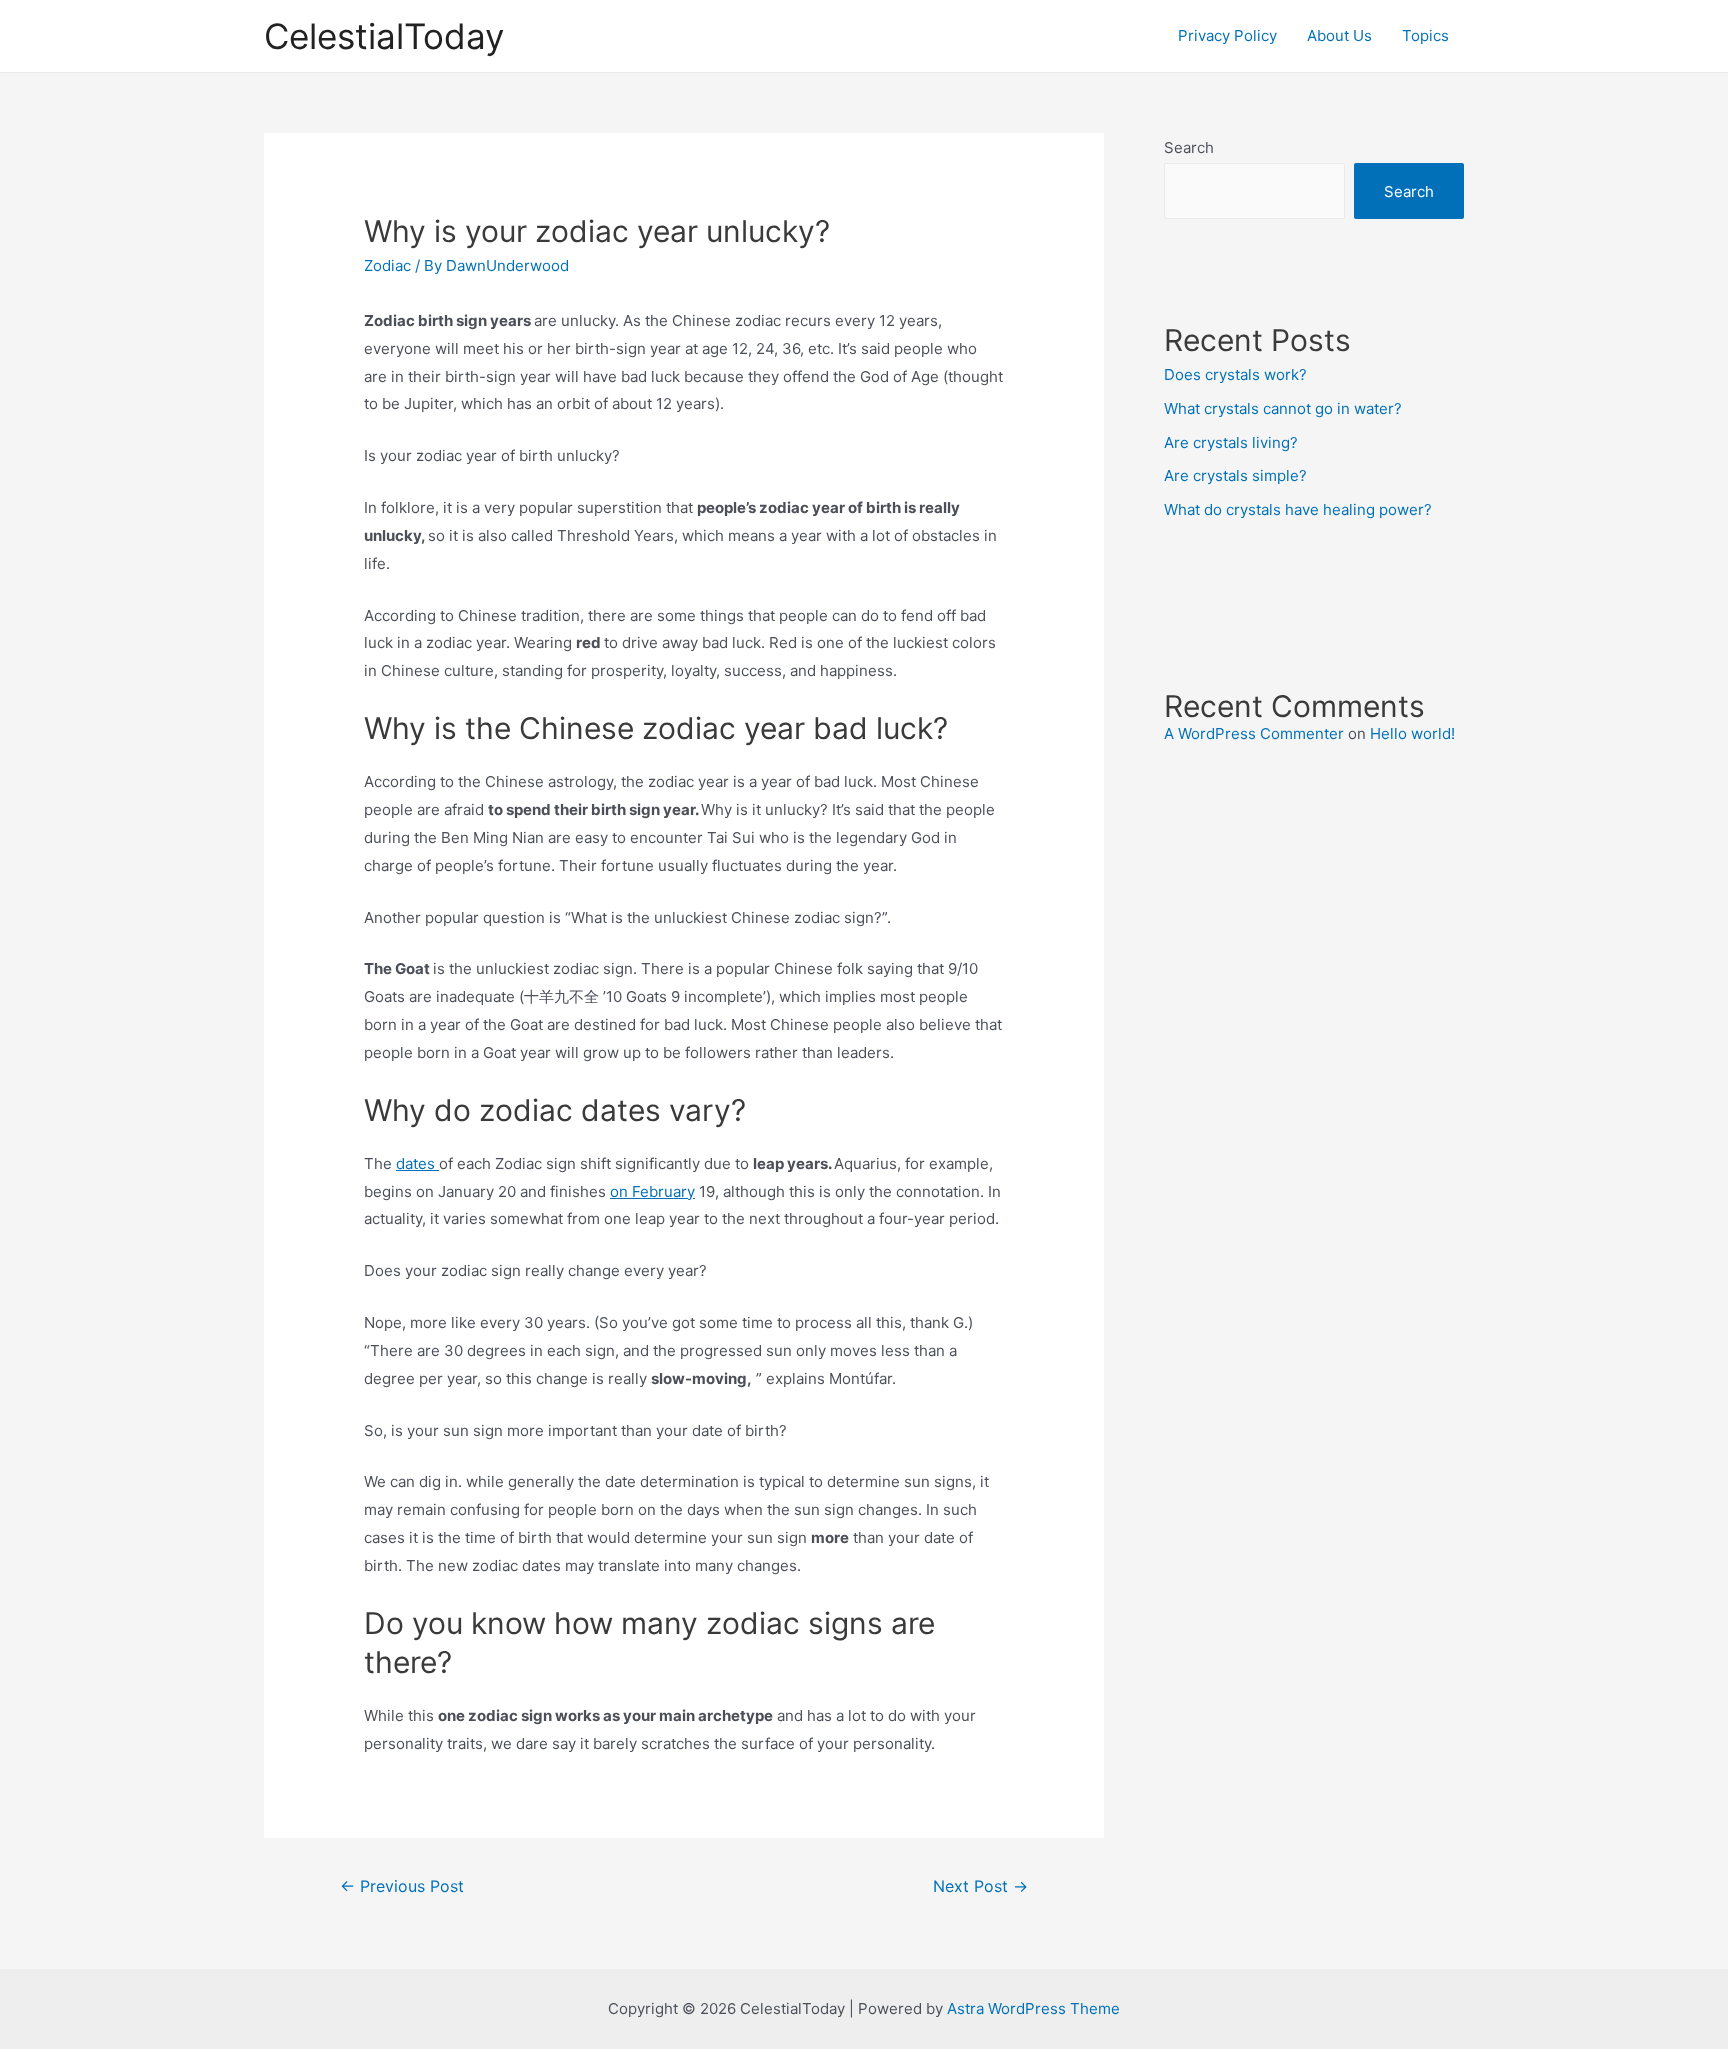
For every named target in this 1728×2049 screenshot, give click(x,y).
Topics (1425, 35)
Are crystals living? (1231, 442)
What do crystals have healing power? (1298, 509)
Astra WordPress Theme (1033, 2008)
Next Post (980, 1886)
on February (652, 1191)
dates (417, 1163)
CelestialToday (384, 36)
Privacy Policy (1227, 35)
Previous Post (402, 1886)
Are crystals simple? (1235, 475)
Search (1189, 147)
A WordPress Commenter (1254, 733)
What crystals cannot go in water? (1283, 408)
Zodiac (387, 265)
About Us (1339, 35)
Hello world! (1412, 733)
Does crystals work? (1235, 374)
